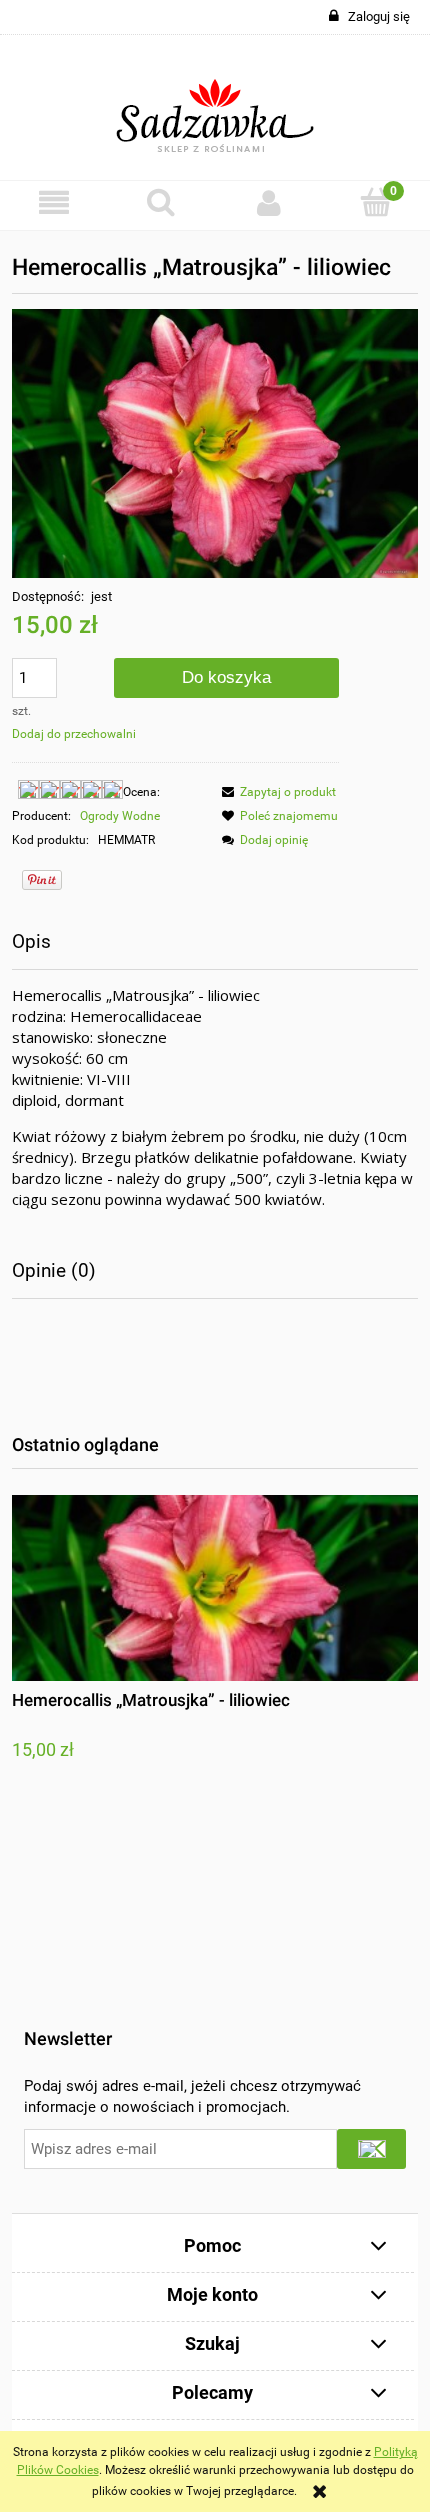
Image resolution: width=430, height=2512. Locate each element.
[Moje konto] (269, 202)
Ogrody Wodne (120, 816)
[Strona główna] (215, 108)
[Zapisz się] (371, 2149)
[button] (54, 202)
